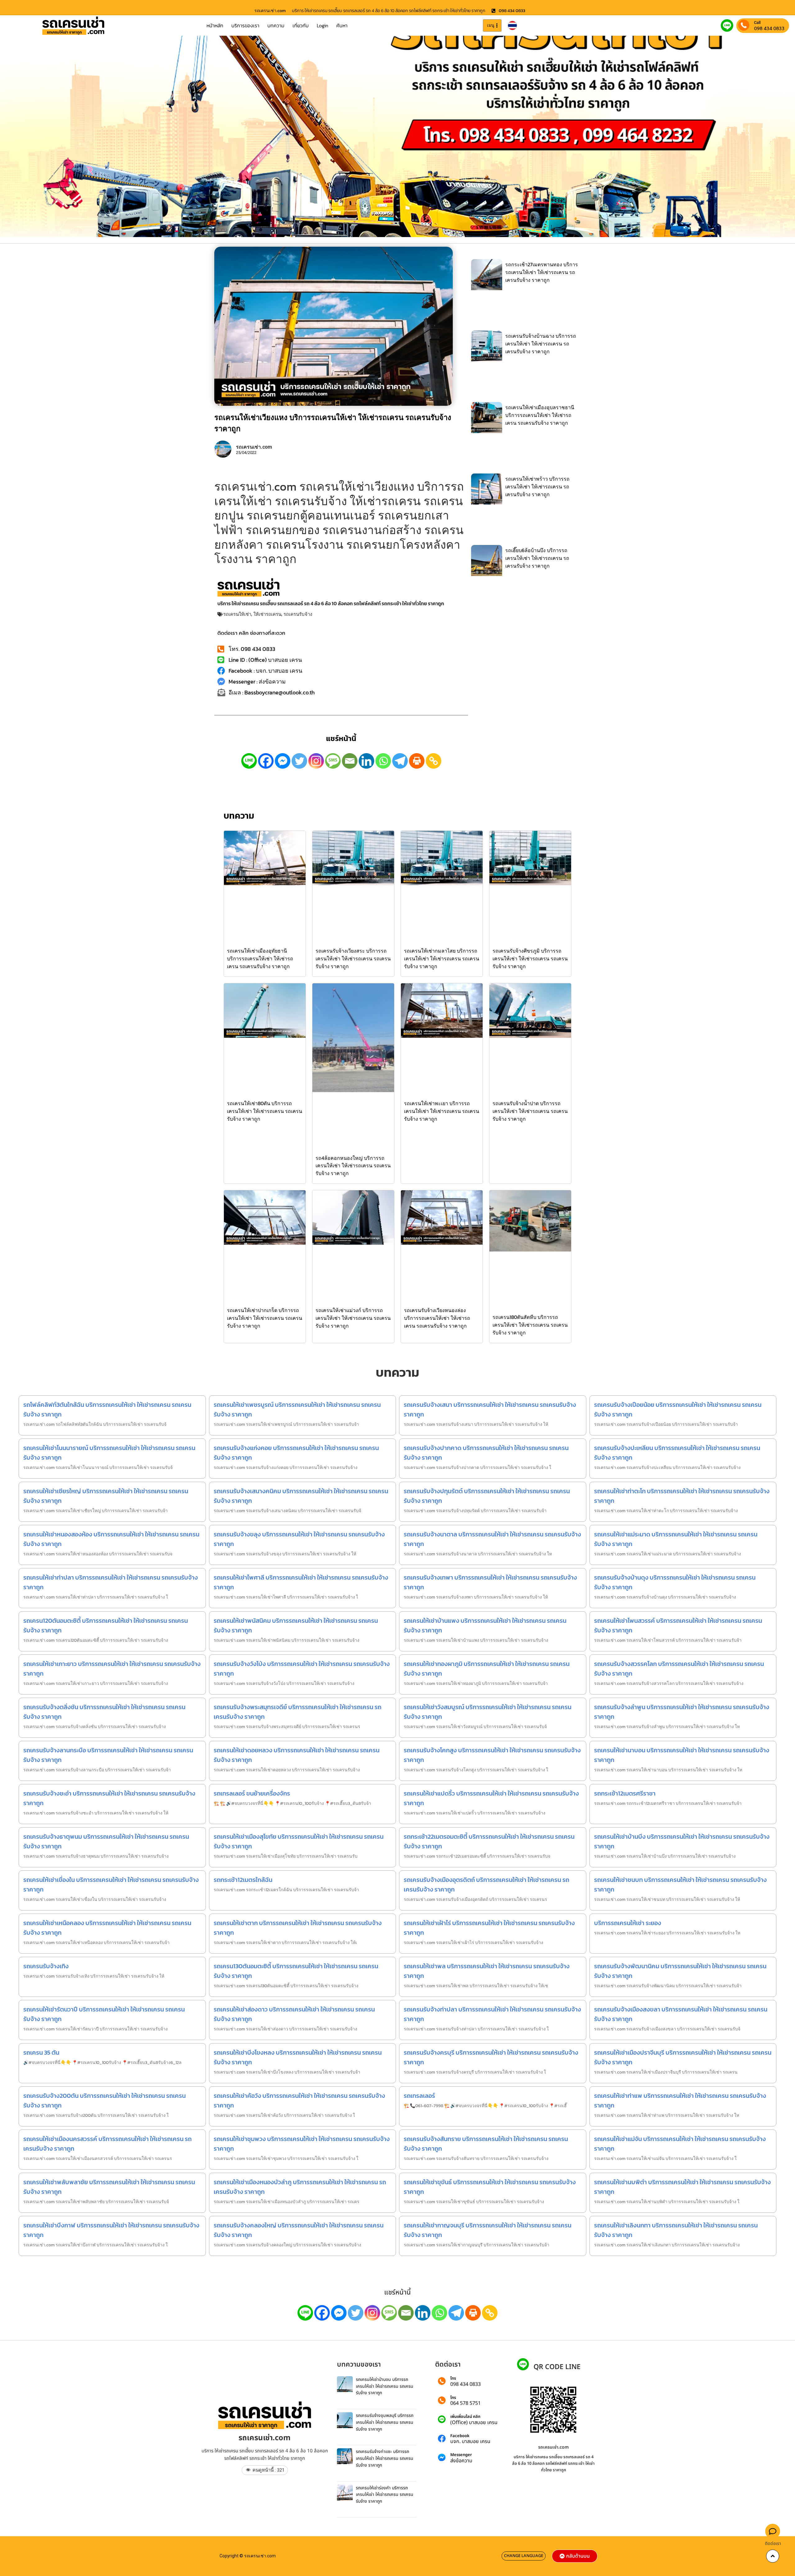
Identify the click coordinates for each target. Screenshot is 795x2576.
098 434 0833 (769, 28)
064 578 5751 (466, 2403)
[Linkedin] (366, 761)
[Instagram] (316, 761)
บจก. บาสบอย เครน (470, 2441)
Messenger (461, 2455)
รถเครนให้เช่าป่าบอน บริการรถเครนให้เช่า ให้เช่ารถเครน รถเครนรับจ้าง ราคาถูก (385, 2386)
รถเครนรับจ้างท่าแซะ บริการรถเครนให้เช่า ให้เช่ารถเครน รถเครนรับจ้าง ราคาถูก (385, 2458)
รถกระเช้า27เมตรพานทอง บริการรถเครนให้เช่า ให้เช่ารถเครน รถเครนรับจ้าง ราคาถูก (542, 272)
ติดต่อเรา (773, 2544)
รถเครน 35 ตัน (41, 2052)
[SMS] (333, 761)
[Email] (350, 761)
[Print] (417, 761)
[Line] (249, 761)
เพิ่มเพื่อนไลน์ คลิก (465, 2417)
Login (323, 25)
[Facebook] (266, 761)
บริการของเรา (245, 25)
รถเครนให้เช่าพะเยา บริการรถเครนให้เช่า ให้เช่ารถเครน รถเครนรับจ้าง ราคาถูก (442, 1111)
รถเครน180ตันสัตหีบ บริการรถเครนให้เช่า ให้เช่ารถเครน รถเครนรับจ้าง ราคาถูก (530, 1325)
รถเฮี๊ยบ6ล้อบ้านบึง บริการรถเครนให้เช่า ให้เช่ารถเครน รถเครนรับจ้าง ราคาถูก (537, 558)
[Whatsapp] (383, 761)
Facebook (460, 2436)
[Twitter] (299, 761)
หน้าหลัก (215, 25)
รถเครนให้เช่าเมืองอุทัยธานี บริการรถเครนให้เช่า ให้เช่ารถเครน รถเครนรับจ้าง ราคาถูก (260, 959)
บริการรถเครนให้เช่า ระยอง (628, 1923)
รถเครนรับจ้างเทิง (46, 1966)
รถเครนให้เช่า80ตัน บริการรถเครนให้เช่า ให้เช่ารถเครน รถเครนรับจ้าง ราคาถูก (265, 1111)
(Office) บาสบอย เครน (474, 2423)
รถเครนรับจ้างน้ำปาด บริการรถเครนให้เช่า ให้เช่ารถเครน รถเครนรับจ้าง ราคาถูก (530, 1111)
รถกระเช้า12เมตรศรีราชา (625, 1793)
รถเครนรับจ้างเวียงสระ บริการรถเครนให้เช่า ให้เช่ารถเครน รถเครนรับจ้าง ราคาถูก (353, 959)
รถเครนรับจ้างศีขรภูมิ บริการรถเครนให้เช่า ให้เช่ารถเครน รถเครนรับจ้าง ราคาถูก (530, 959)
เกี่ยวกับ (301, 25)
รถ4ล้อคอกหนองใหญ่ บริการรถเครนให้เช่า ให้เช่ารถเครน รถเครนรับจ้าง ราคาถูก (353, 1166)
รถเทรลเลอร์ (419, 2096)
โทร (453, 2379)
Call (757, 23)
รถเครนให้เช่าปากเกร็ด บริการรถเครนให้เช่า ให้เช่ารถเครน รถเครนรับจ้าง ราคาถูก (265, 1318)
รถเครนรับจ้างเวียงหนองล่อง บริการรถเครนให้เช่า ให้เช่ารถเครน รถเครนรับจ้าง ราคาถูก (437, 1318)
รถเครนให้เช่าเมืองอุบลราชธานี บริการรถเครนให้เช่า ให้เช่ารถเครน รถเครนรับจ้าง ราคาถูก (540, 415)
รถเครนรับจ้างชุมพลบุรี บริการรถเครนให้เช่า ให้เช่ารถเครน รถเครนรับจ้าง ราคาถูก (385, 2422)
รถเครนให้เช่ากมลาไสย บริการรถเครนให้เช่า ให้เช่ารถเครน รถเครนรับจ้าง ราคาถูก (442, 959)
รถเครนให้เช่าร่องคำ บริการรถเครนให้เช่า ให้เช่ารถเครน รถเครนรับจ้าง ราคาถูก (385, 2495)
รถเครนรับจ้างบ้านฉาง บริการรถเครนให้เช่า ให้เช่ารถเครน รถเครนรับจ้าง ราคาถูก (541, 344)
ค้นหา (342, 25)
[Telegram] (400, 761)
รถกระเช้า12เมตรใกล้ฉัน (243, 1880)
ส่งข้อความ (461, 2461)
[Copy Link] (434, 761)
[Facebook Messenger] (283, 761)
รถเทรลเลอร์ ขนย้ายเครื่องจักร (252, 1793)
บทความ (276, 25)
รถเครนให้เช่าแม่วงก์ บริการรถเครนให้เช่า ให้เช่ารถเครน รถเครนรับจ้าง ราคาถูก (353, 1318)
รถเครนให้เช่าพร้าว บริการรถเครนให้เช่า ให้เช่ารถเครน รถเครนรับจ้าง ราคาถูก (537, 487)
